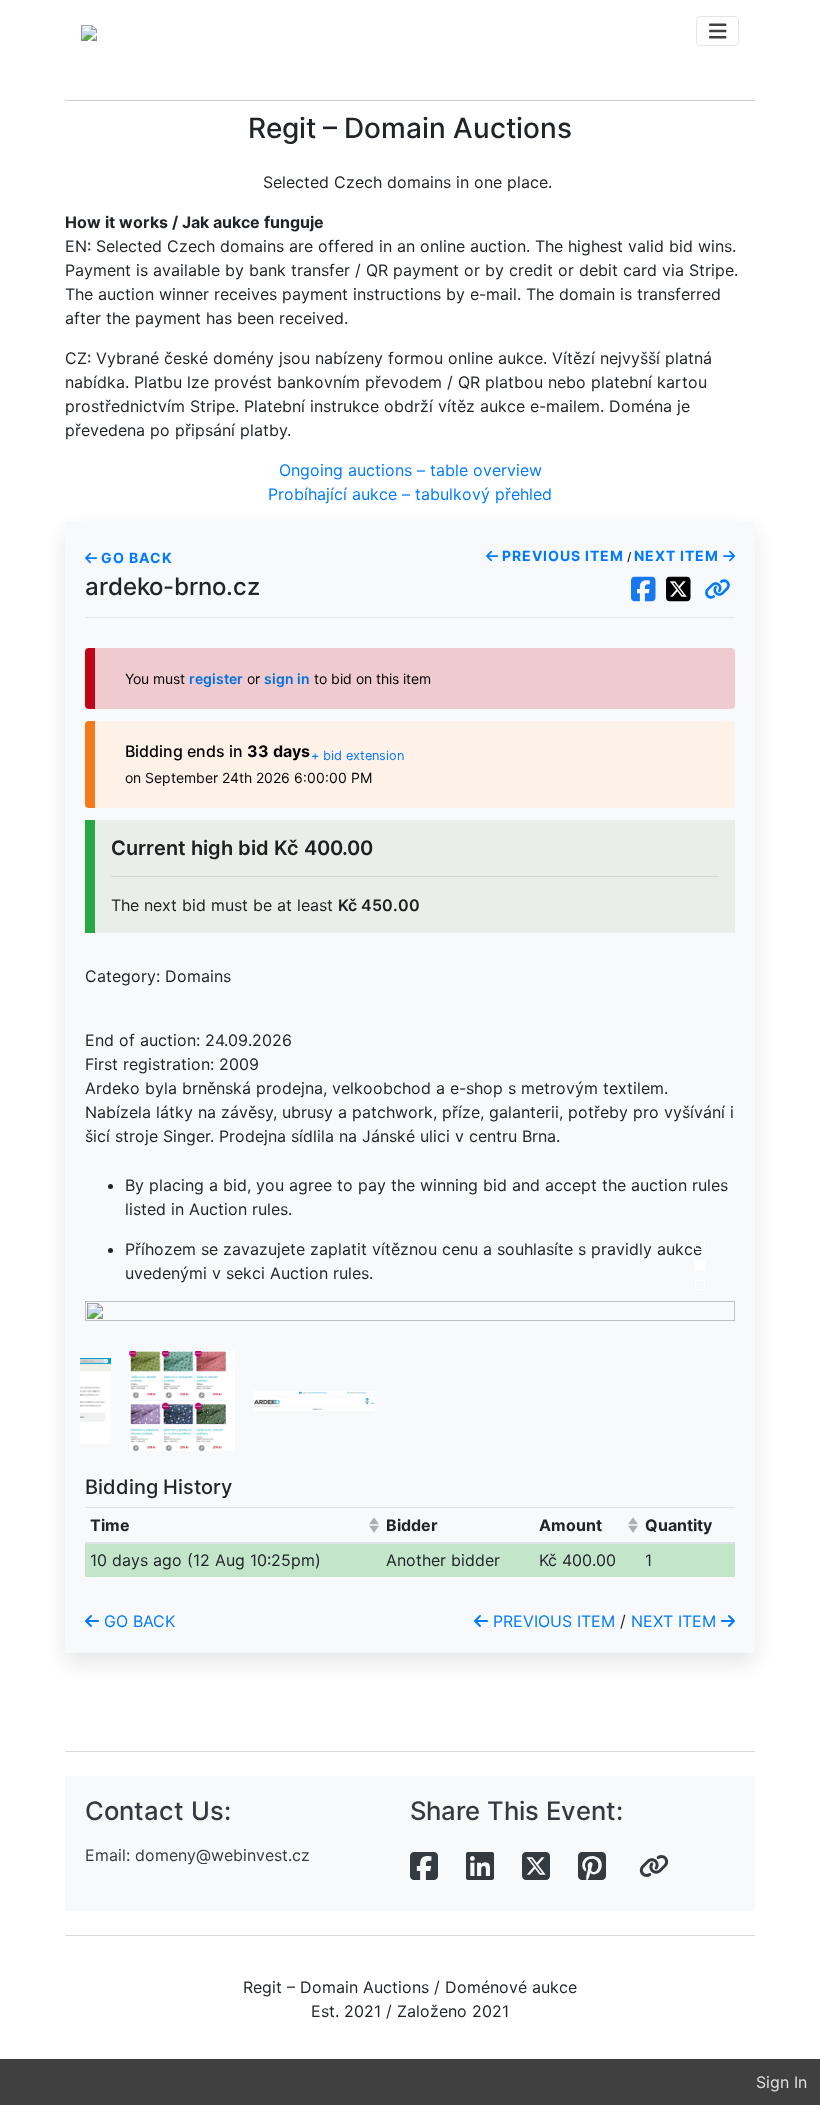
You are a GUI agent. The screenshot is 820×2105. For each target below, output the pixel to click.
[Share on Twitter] (536, 1867)
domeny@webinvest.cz (222, 1855)
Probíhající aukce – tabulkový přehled (410, 494)
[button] (717, 590)
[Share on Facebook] (424, 1867)
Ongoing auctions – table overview (410, 470)
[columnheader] (233, 1524)
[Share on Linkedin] (480, 1867)
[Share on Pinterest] (592, 1867)
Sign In (781, 2082)
